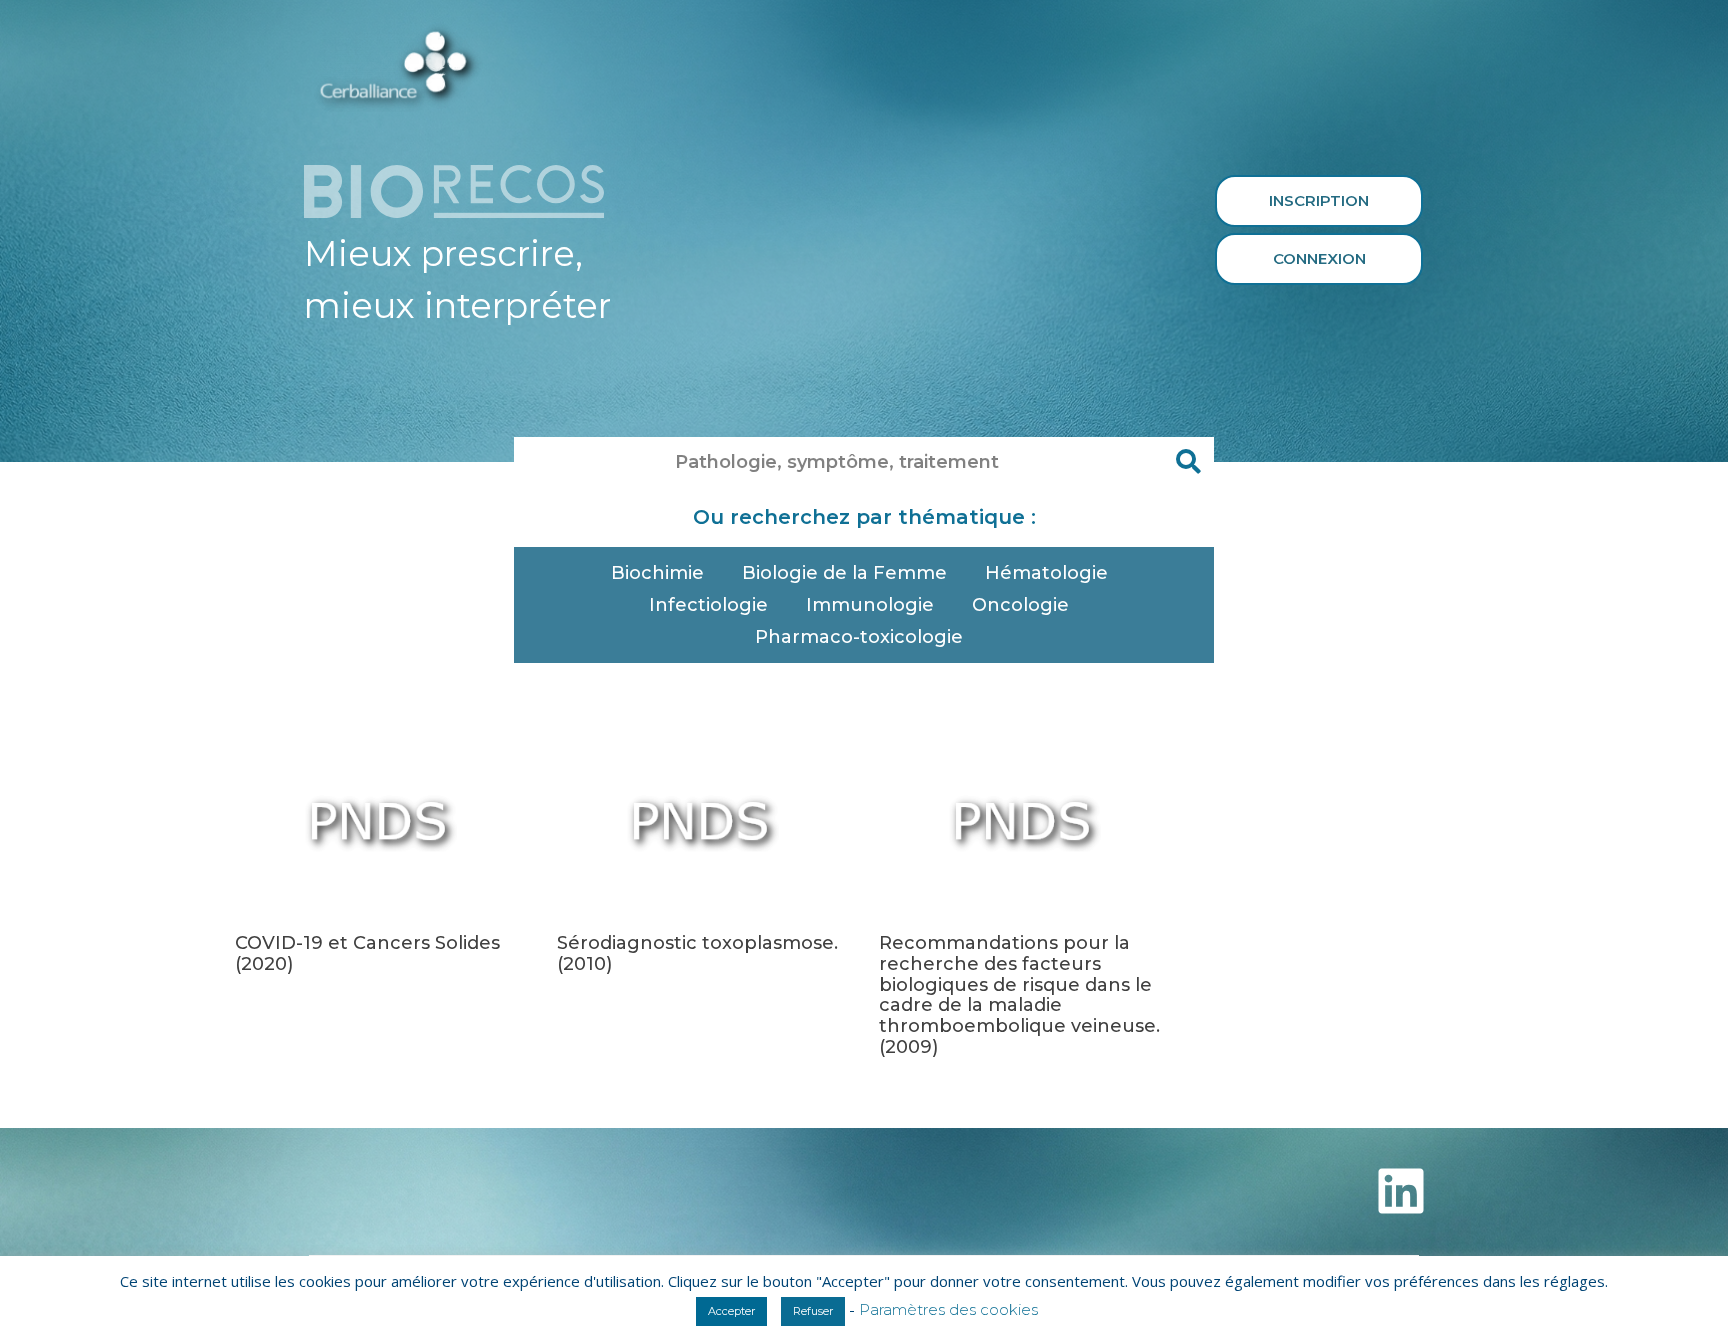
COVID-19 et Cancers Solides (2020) (367, 953)
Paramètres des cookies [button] (948, 1309)
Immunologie (870, 605)
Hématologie (1046, 573)
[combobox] (839, 462)
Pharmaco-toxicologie (859, 637)
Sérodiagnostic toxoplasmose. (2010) (697, 953)
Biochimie (657, 573)
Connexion (1319, 258)
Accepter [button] (731, 1311)
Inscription (1319, 200)
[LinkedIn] (1401, 1191)
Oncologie (1020, 605)
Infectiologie (708, 605)
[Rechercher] (1189, 462)
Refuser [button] (813, 1311)
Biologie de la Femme (844, 573)
